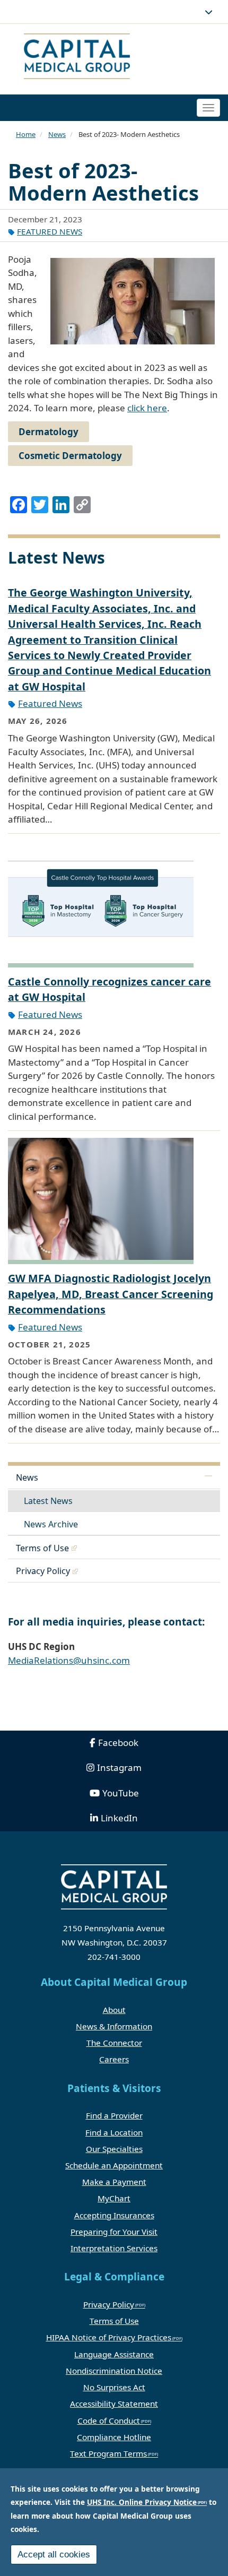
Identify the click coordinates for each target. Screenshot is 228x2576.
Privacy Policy (43, 1571)
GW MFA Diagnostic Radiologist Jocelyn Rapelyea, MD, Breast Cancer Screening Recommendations (111, 1294)
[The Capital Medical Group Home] (113, 58)
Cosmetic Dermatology (70, 456)
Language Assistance (114, 2354)
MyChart (114, 2198)
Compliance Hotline (114, 2437)
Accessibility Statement (114, 2404)
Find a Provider (114, 2115)
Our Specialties (114, 2149)
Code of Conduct (109, 2421)
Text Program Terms (108, 2453)
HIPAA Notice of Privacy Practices (109, 2337)
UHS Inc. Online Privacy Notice (142, 2502)
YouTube (121, 1793)
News (57, 134)
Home (26, 134)
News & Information (114, 2026)
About (114, 2010)
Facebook (118, 1743)
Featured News (50, 231)
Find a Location (114, 2132)
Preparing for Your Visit (114, 2232)
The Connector (114, 2043)
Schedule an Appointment (114, 2165)
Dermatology (49, 432)
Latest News (48, 1501)
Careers (114, 2059)
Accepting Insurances (114, 2215)
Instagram (119, 1767)
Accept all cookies (54, 2555)
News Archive (51, 1524)
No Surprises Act (114, 2387)
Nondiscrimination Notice (114, 2371)
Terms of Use (42, 1548)
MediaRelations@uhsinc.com (69, 1660)
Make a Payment (114, 2182)
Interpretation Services (114, 2248)
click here (147, 408)
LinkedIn (119, 1818)
